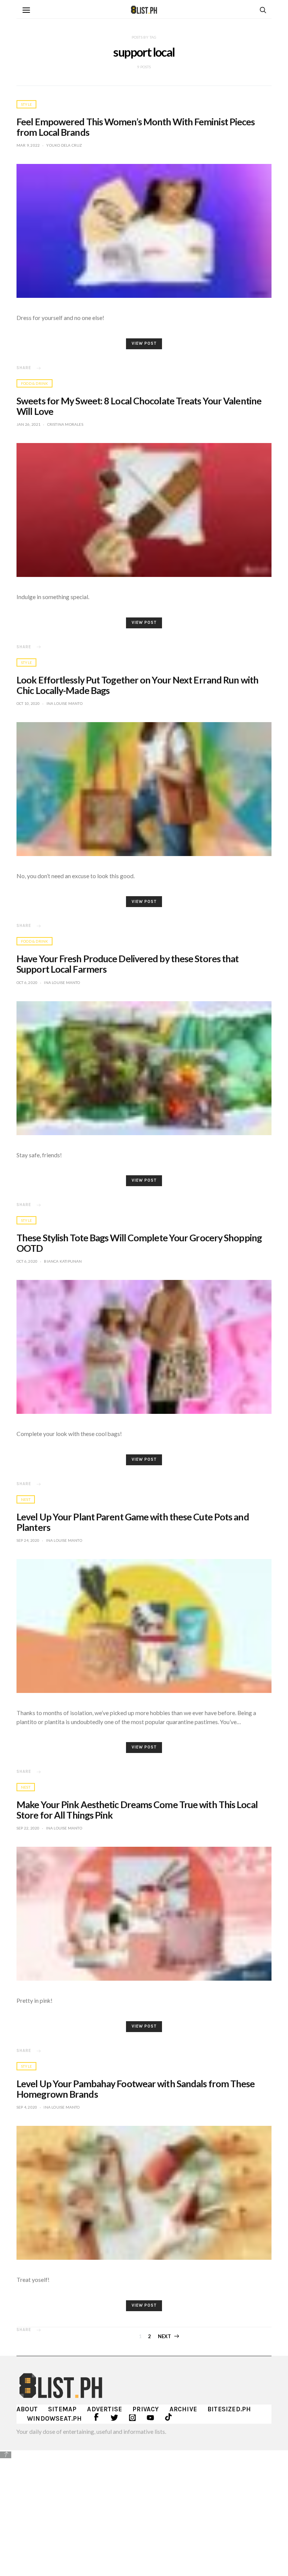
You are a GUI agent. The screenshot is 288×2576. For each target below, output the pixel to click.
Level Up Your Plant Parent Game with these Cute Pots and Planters (133, 1522)
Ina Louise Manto (64, 703)
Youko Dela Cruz (64, 145)
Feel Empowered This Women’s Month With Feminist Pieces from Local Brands (136, 127)
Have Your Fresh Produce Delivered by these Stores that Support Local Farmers (127, 964)
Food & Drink (34, 383)
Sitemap (62, 2409)
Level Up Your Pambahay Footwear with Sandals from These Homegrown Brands (136, 2089)
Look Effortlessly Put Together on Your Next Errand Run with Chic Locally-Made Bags (137, 685)
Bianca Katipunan (63, 1261)
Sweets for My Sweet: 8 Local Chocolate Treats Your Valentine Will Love (139, 406)
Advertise (104, 2409)
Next (165, 2336)
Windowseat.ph (55, 2418)
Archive (183, 2409)
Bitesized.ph (229, 2409)
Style (26, 104)
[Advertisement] (144, 2512)
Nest (26, 1499)
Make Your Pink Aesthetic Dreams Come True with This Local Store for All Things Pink (137, 1810)
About (27, 2409)
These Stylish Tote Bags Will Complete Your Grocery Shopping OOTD (139, 1243)
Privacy (145, 2409)
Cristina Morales (65, 424)
